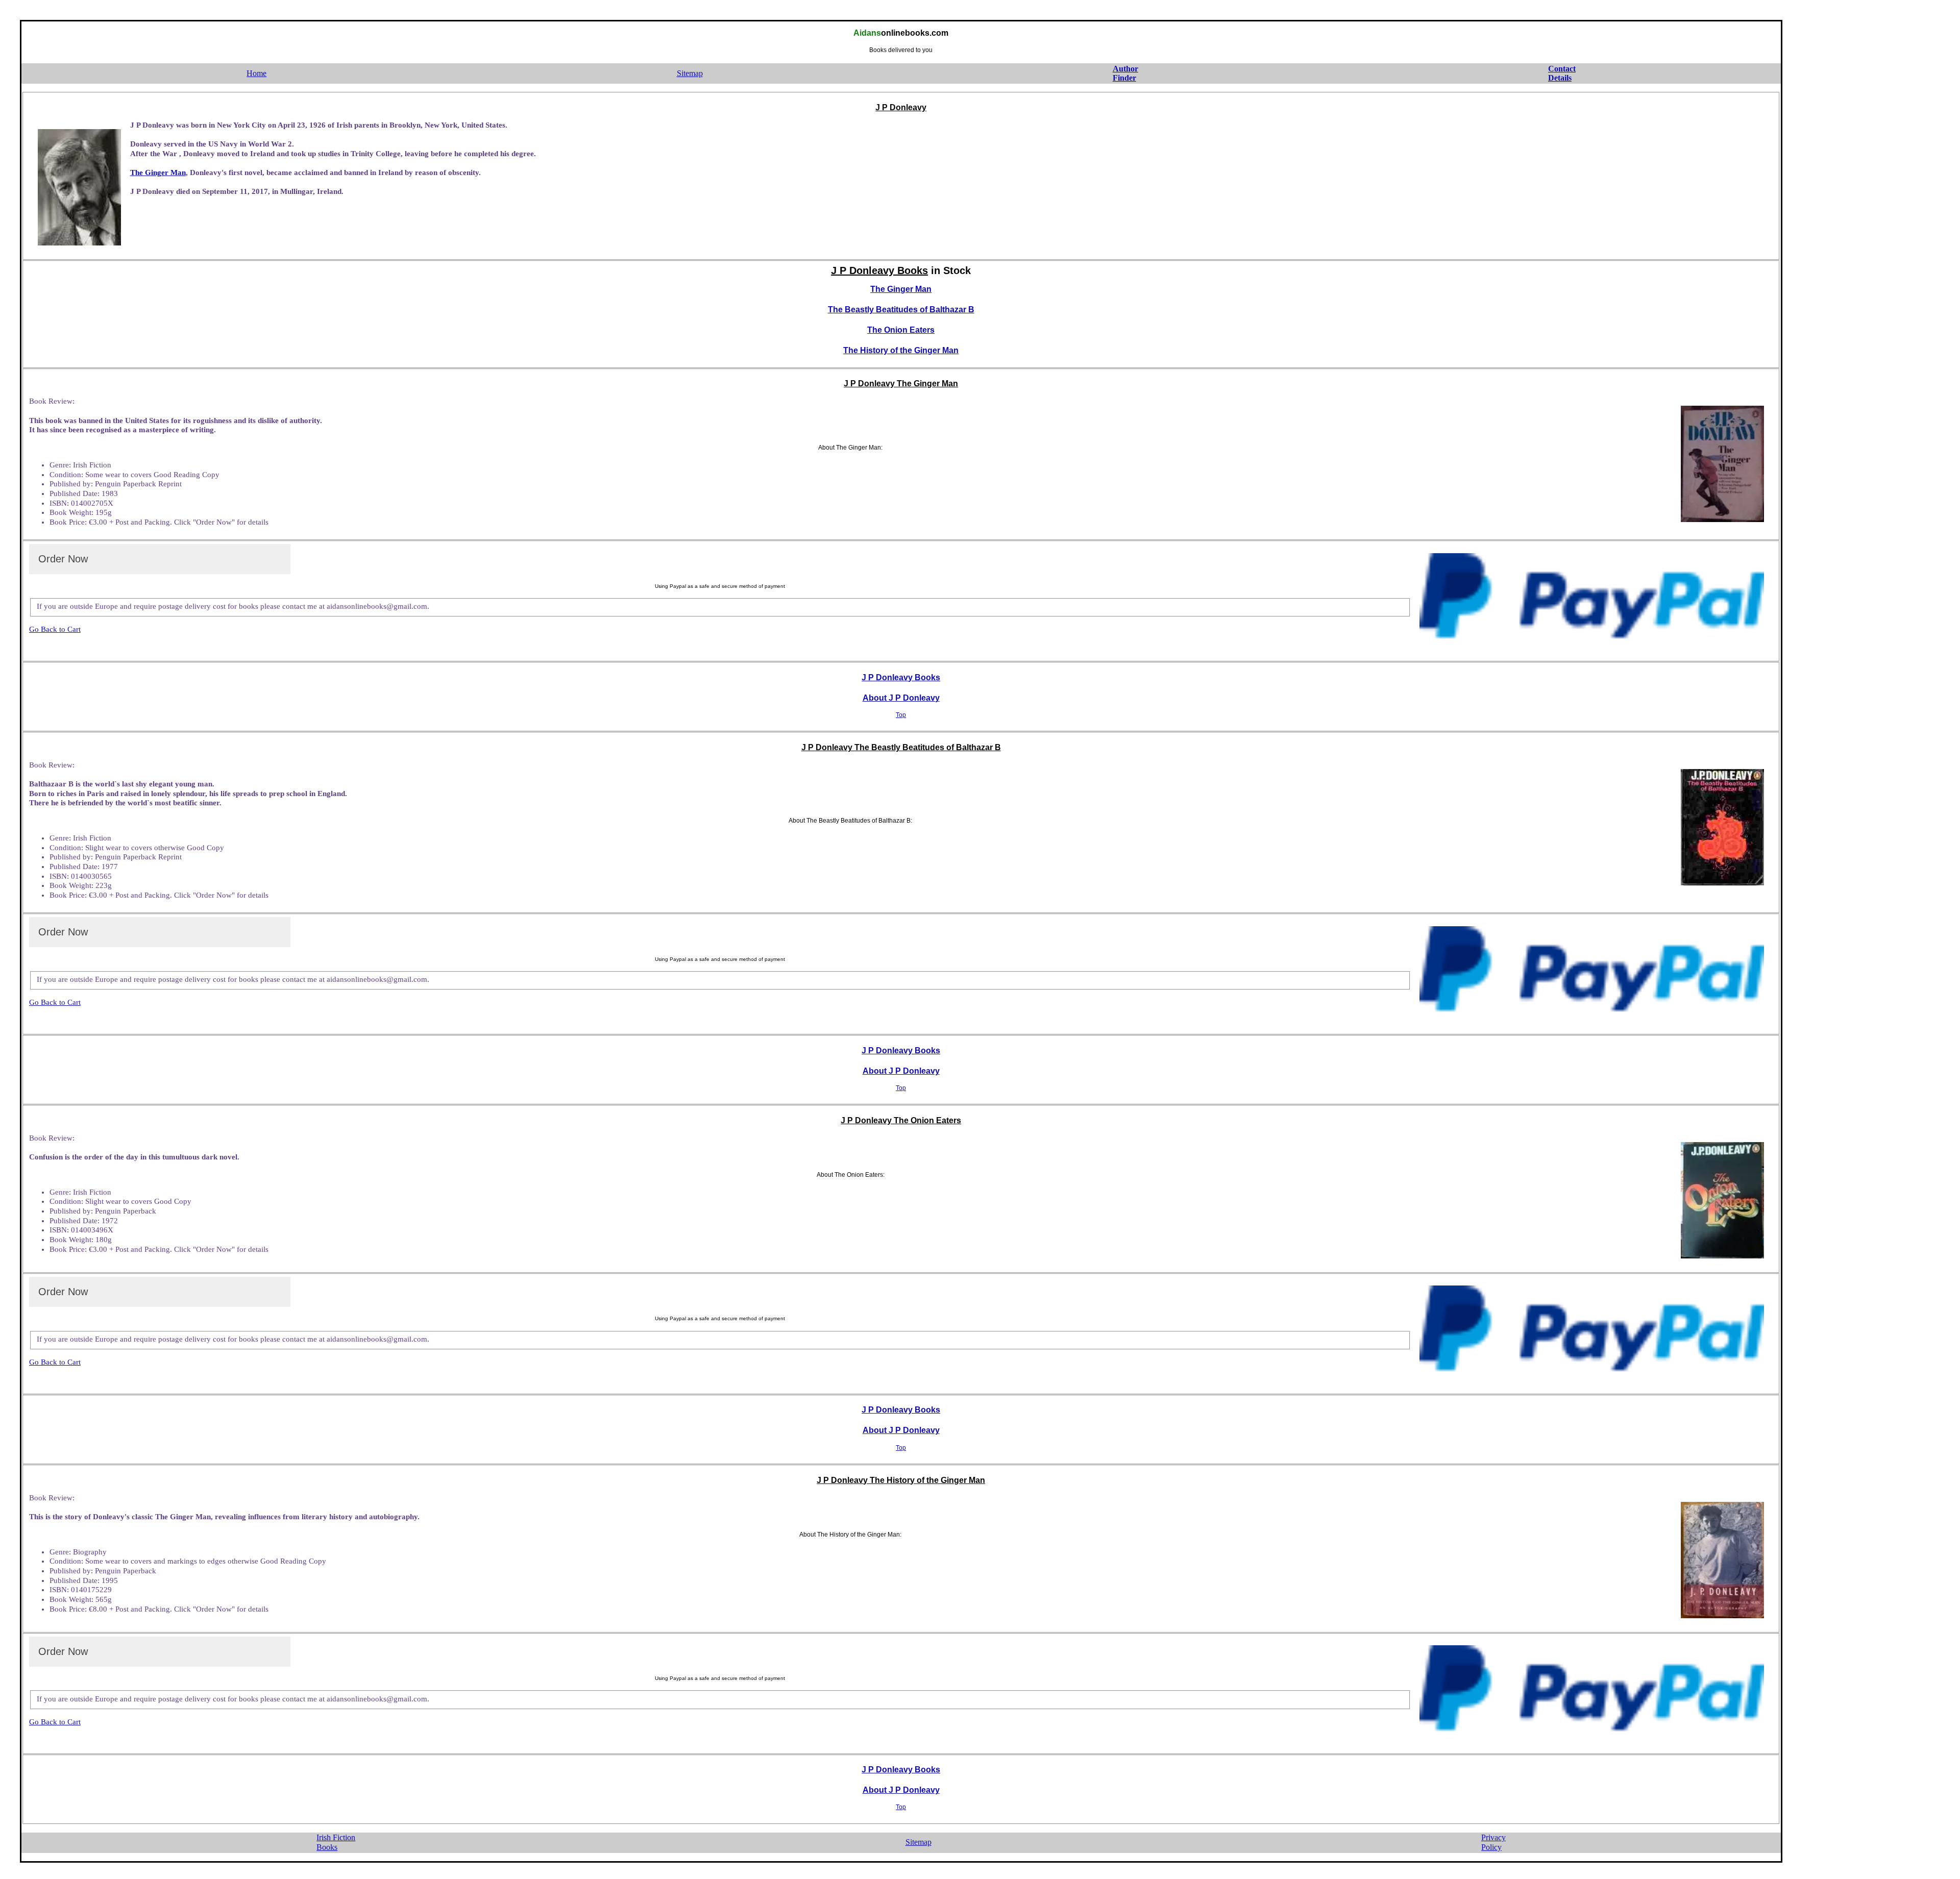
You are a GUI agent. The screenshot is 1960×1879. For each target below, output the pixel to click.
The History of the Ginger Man (901, 350)
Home (256, 73)
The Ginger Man (158, 172)
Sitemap (690, 73)
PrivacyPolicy (1493, 1842)
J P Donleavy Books (901, 677)
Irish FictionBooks (336, 1842)
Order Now (63, 559)
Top (901, 715)
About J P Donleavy (901, 698)
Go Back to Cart (55, 629)
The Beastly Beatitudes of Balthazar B (901, 310)
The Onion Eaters (901, 330)
